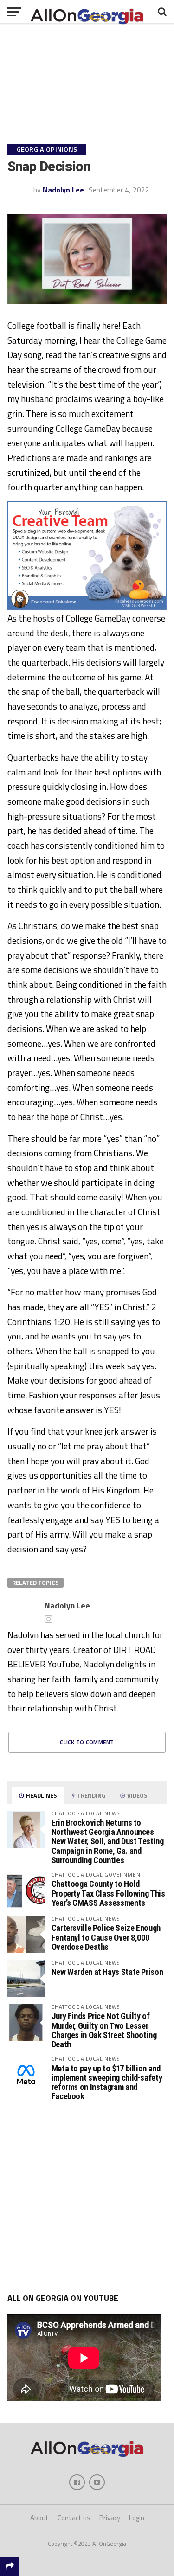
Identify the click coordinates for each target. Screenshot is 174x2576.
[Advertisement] (87, 2197)
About (39, 2518)
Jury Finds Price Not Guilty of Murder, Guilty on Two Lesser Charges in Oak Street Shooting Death (104, 2030)
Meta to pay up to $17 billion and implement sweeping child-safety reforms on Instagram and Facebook (107, 2083)
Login (137, 2518)
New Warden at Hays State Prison (107, 1972)
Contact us (74, 2518)
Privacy (110, 2518)
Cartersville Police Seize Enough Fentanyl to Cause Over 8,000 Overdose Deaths (106, 1937)
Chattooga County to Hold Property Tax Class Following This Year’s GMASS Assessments (108, 1893)
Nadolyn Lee (63, 190)
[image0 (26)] (87, 607)
